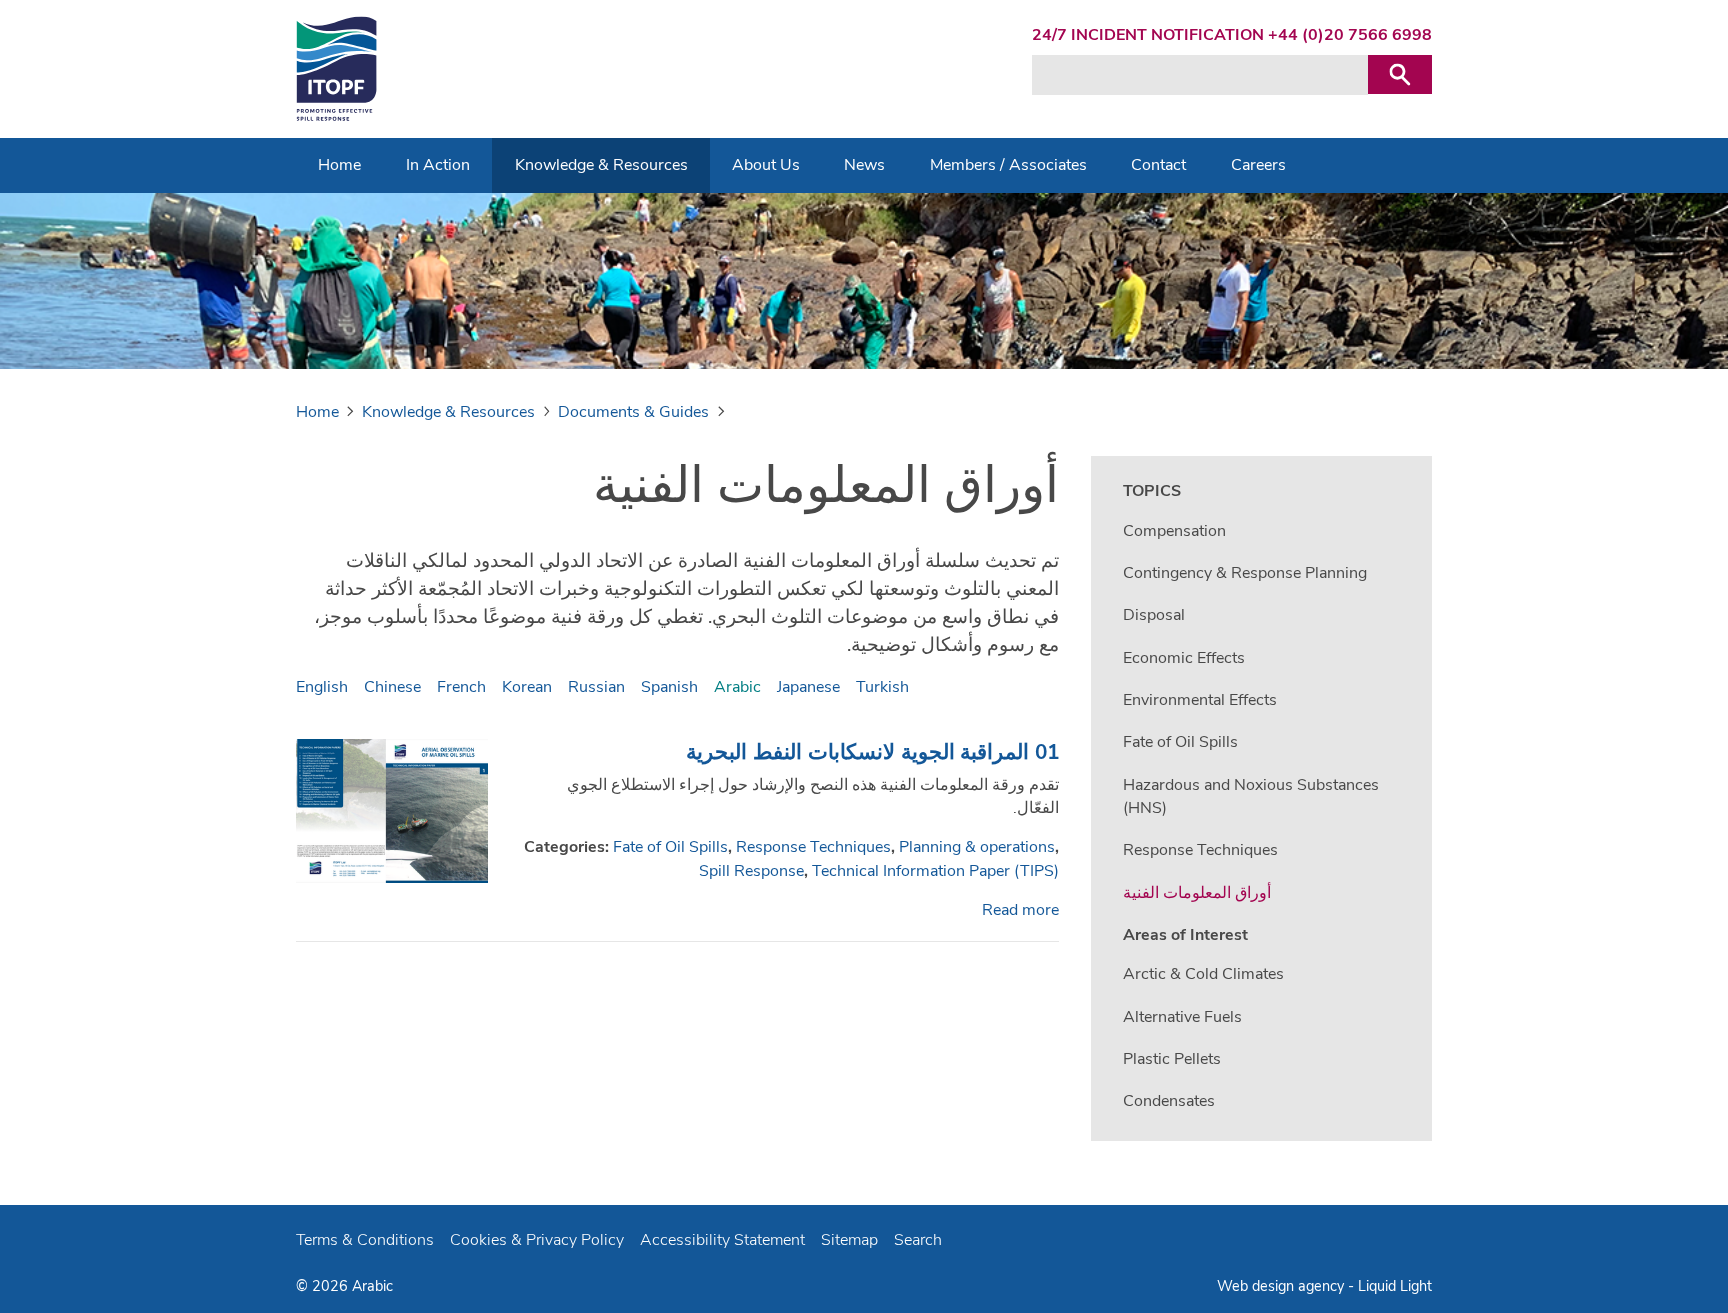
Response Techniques (813, 847)
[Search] (1400, 74)
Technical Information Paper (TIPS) (935, 871)
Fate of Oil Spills (670, 847)
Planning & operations (977, 847)
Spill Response (751, 871)
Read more (1020, 910)
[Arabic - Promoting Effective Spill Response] (336, 69)
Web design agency (1282, 1286)
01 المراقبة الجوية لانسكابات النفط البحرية (872, 752)
